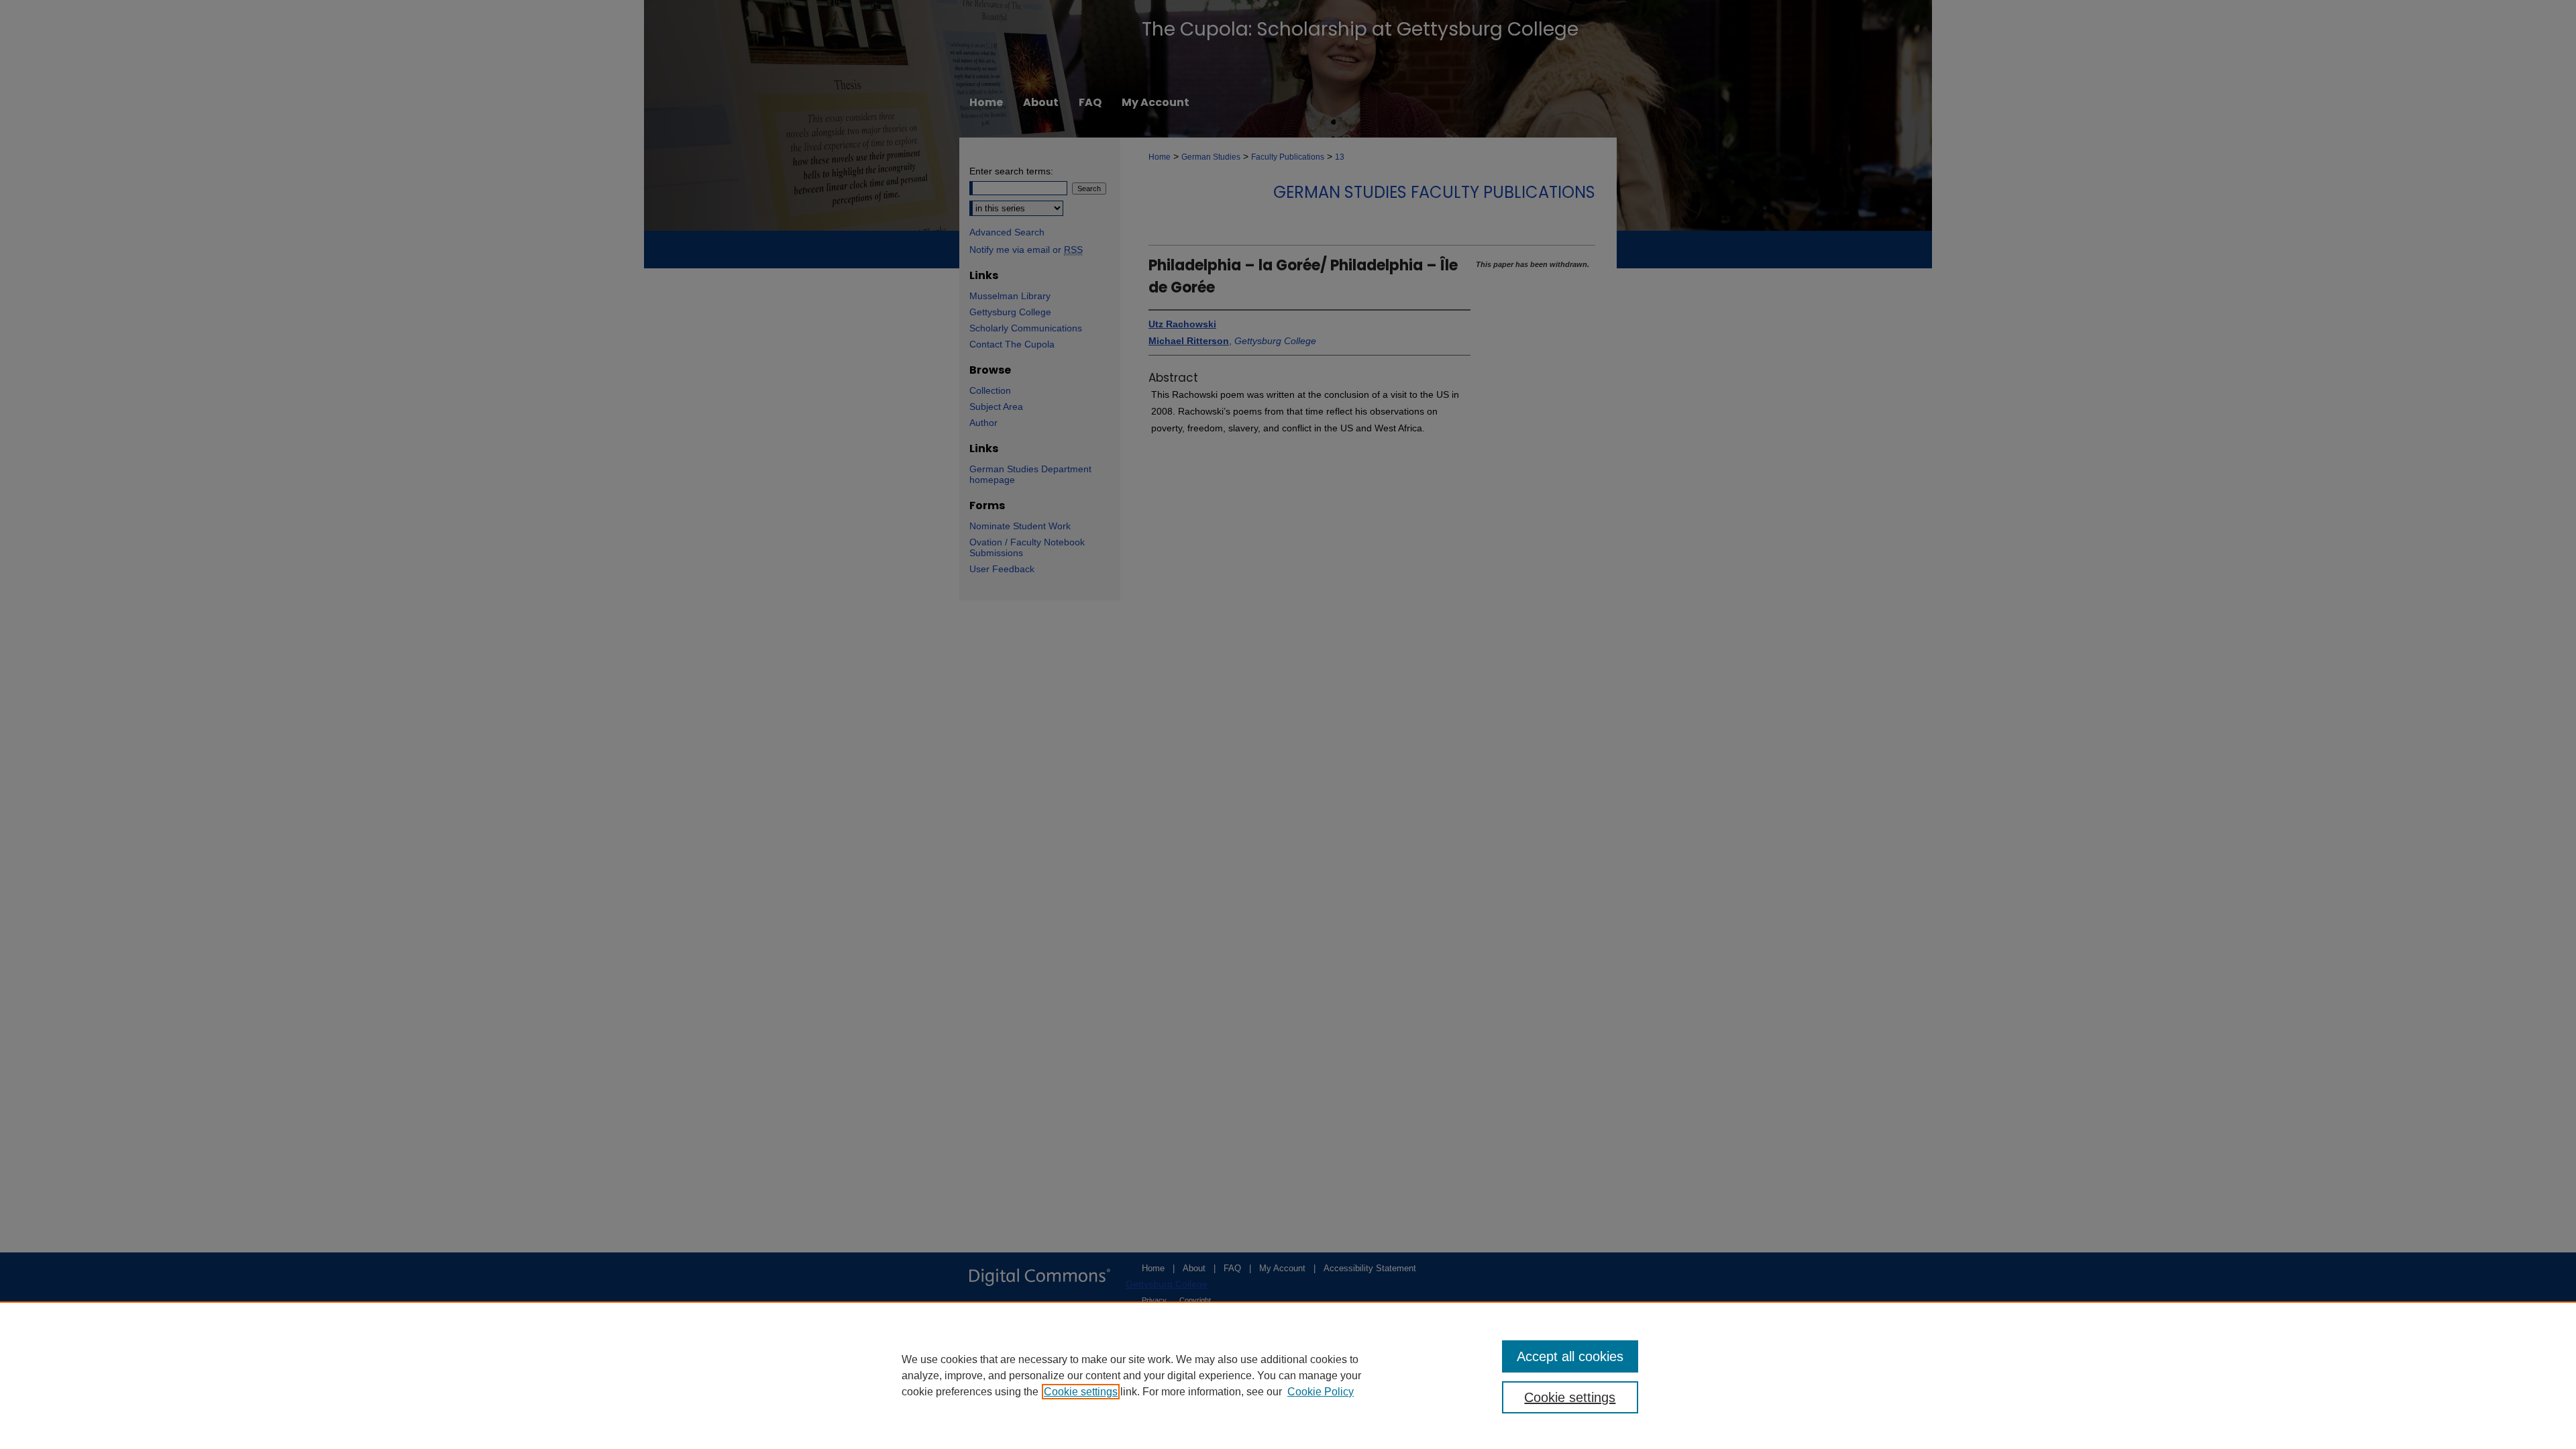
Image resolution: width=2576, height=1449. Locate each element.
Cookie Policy (1321, 1392)
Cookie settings (1081, 1392)
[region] (1288, 1375)
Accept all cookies (1570, 1356)
